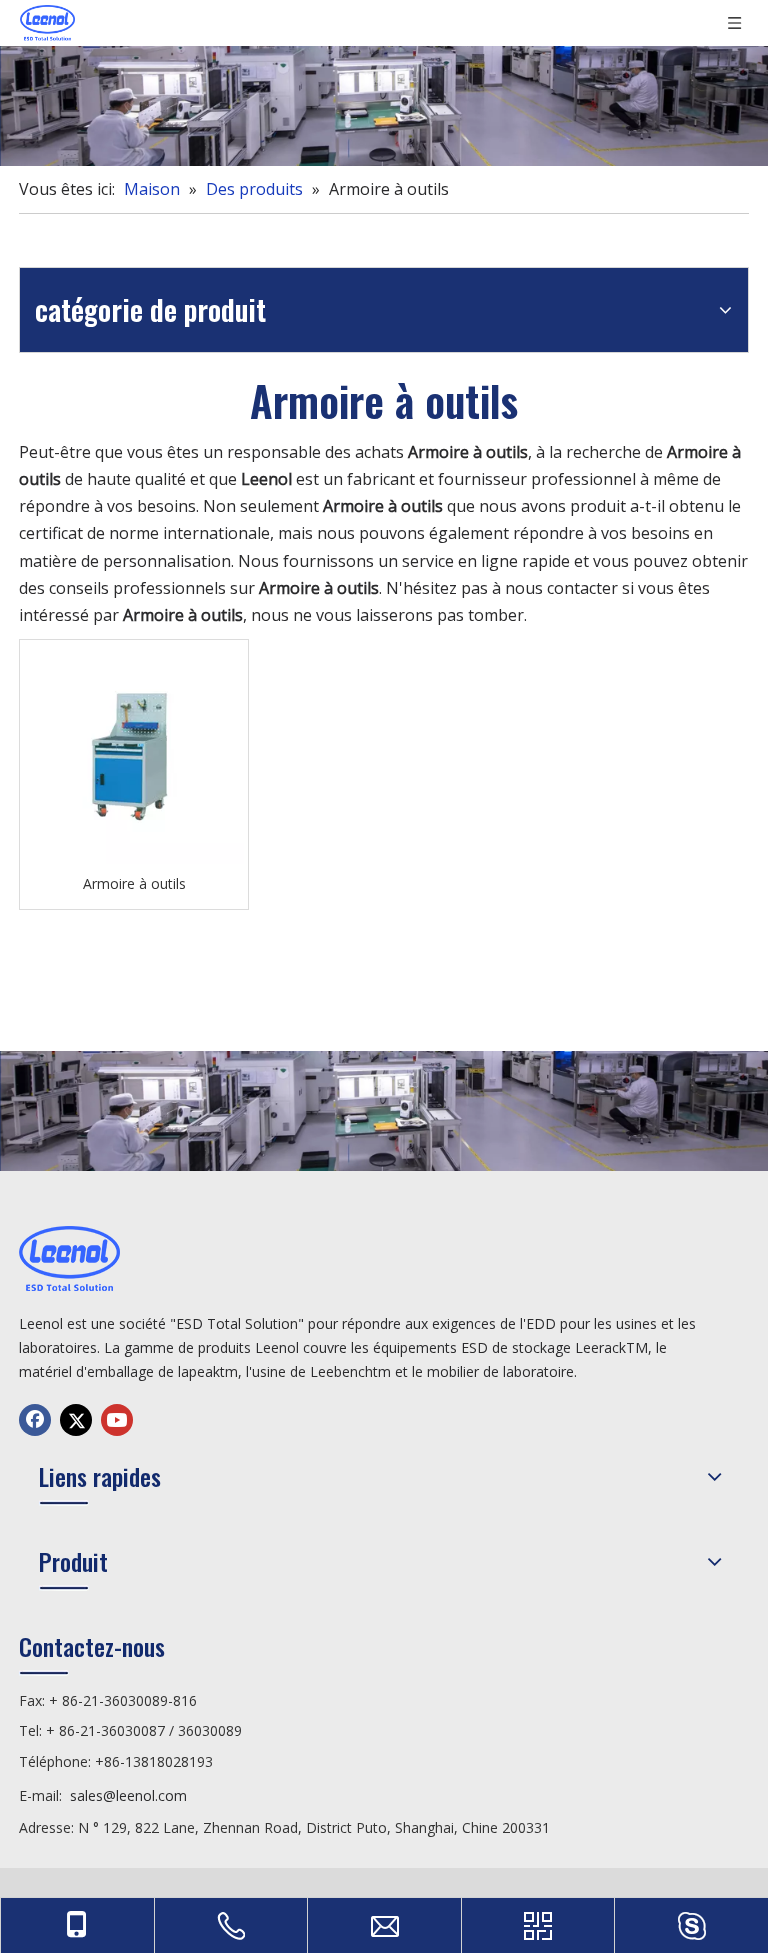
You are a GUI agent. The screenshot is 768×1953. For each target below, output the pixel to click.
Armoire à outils (134, 883)
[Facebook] (35, 1420)
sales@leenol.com (128, 1795)
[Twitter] (76, 1420)
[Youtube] (117, 1420)
